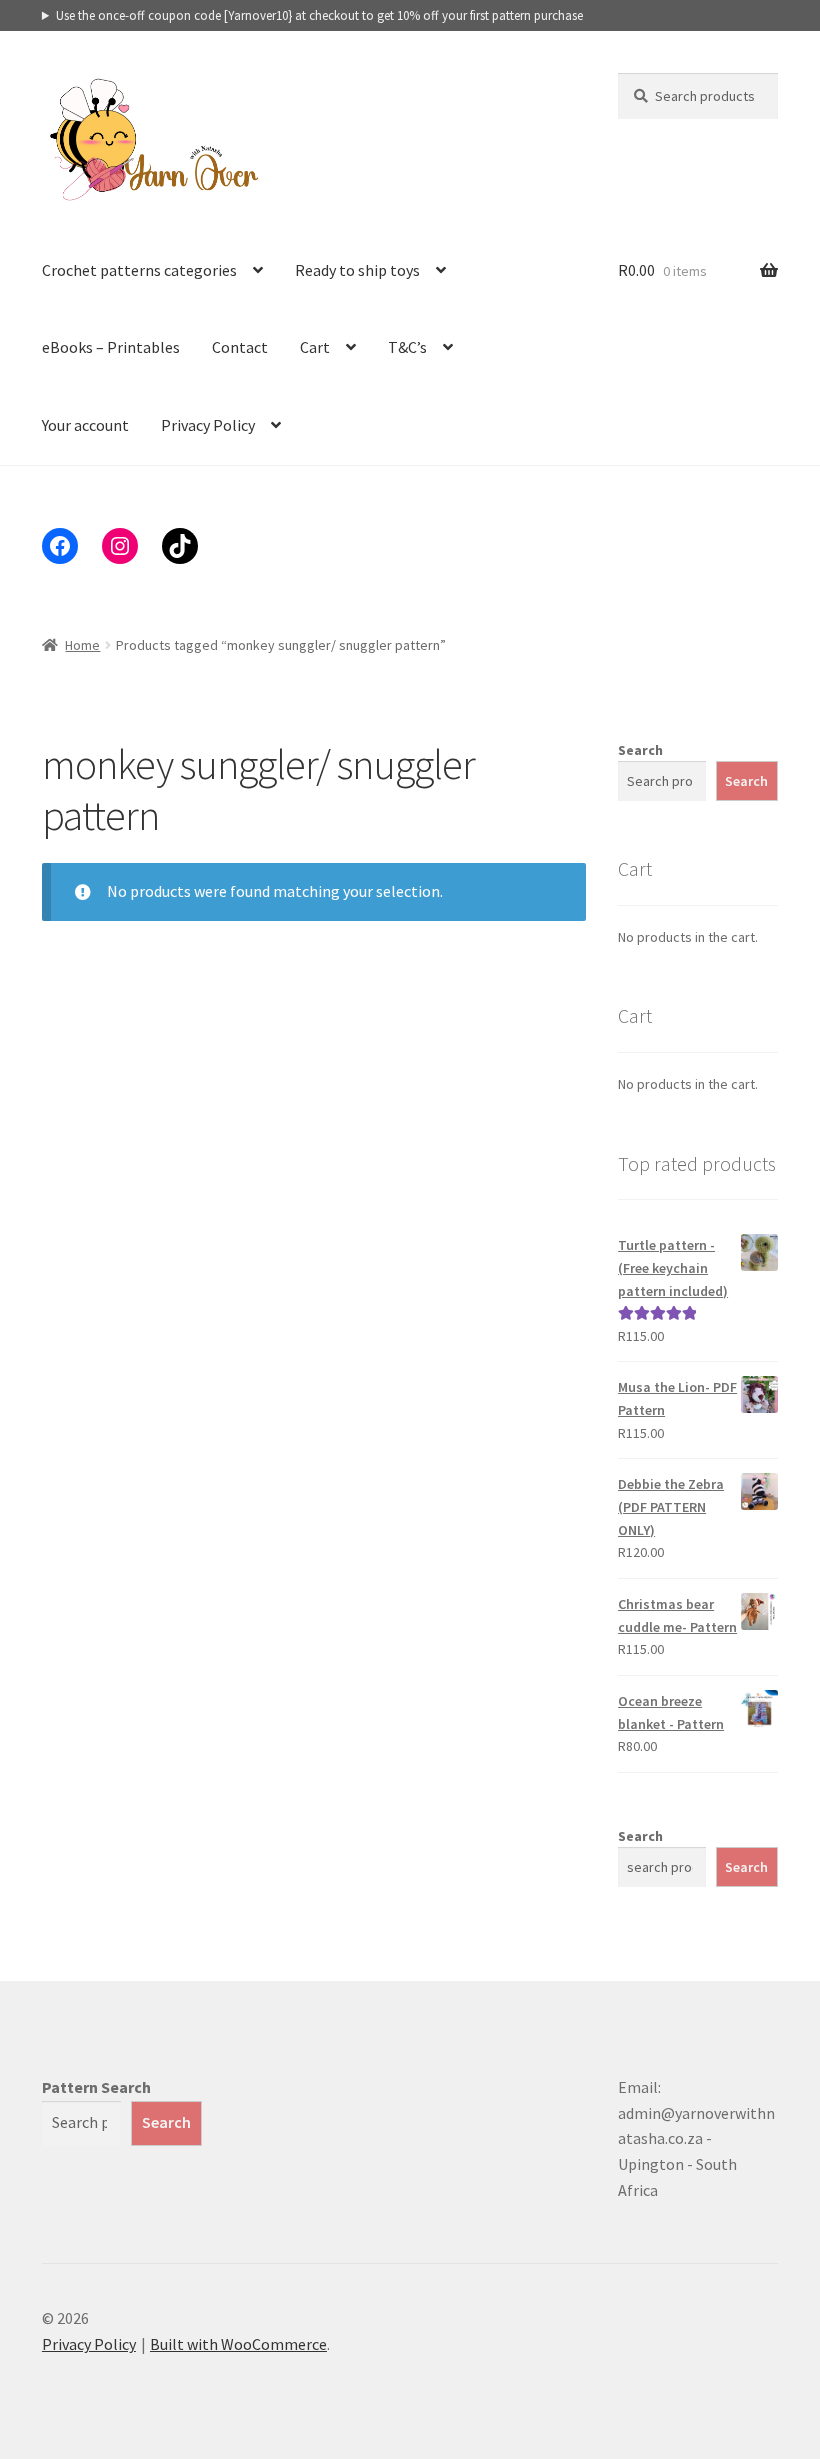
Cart (315, 347)
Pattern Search (96, 2087)
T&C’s (407, 347)
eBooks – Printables (111, 347)
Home (82, 645)
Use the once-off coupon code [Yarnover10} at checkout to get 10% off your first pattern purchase (319, 15)
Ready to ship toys (357, 270)
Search (640, 750)
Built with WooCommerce (238, 2344)
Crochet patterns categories (139, 270)
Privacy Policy (208, 425)
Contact (240, 347)
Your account (85, 425)
